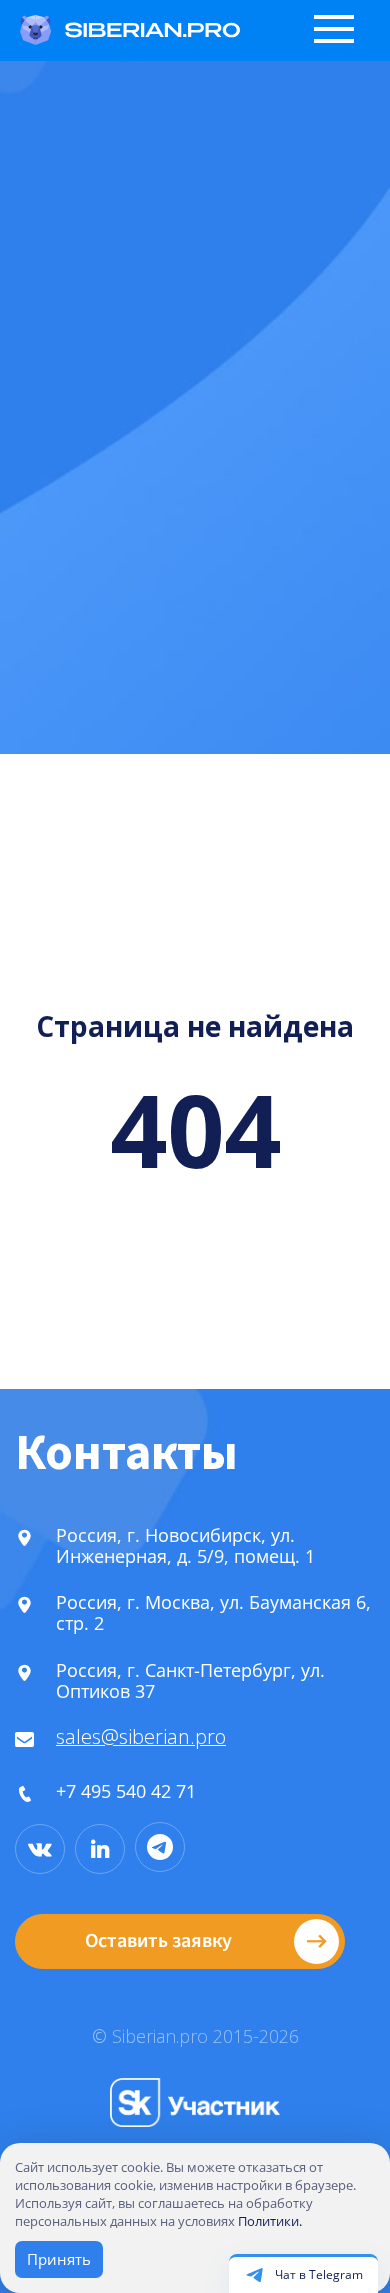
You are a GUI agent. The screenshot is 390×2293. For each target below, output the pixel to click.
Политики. (270, 2221)
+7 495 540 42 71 (126, 1791)
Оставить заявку (158, 1941)
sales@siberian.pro (141, 1736)
